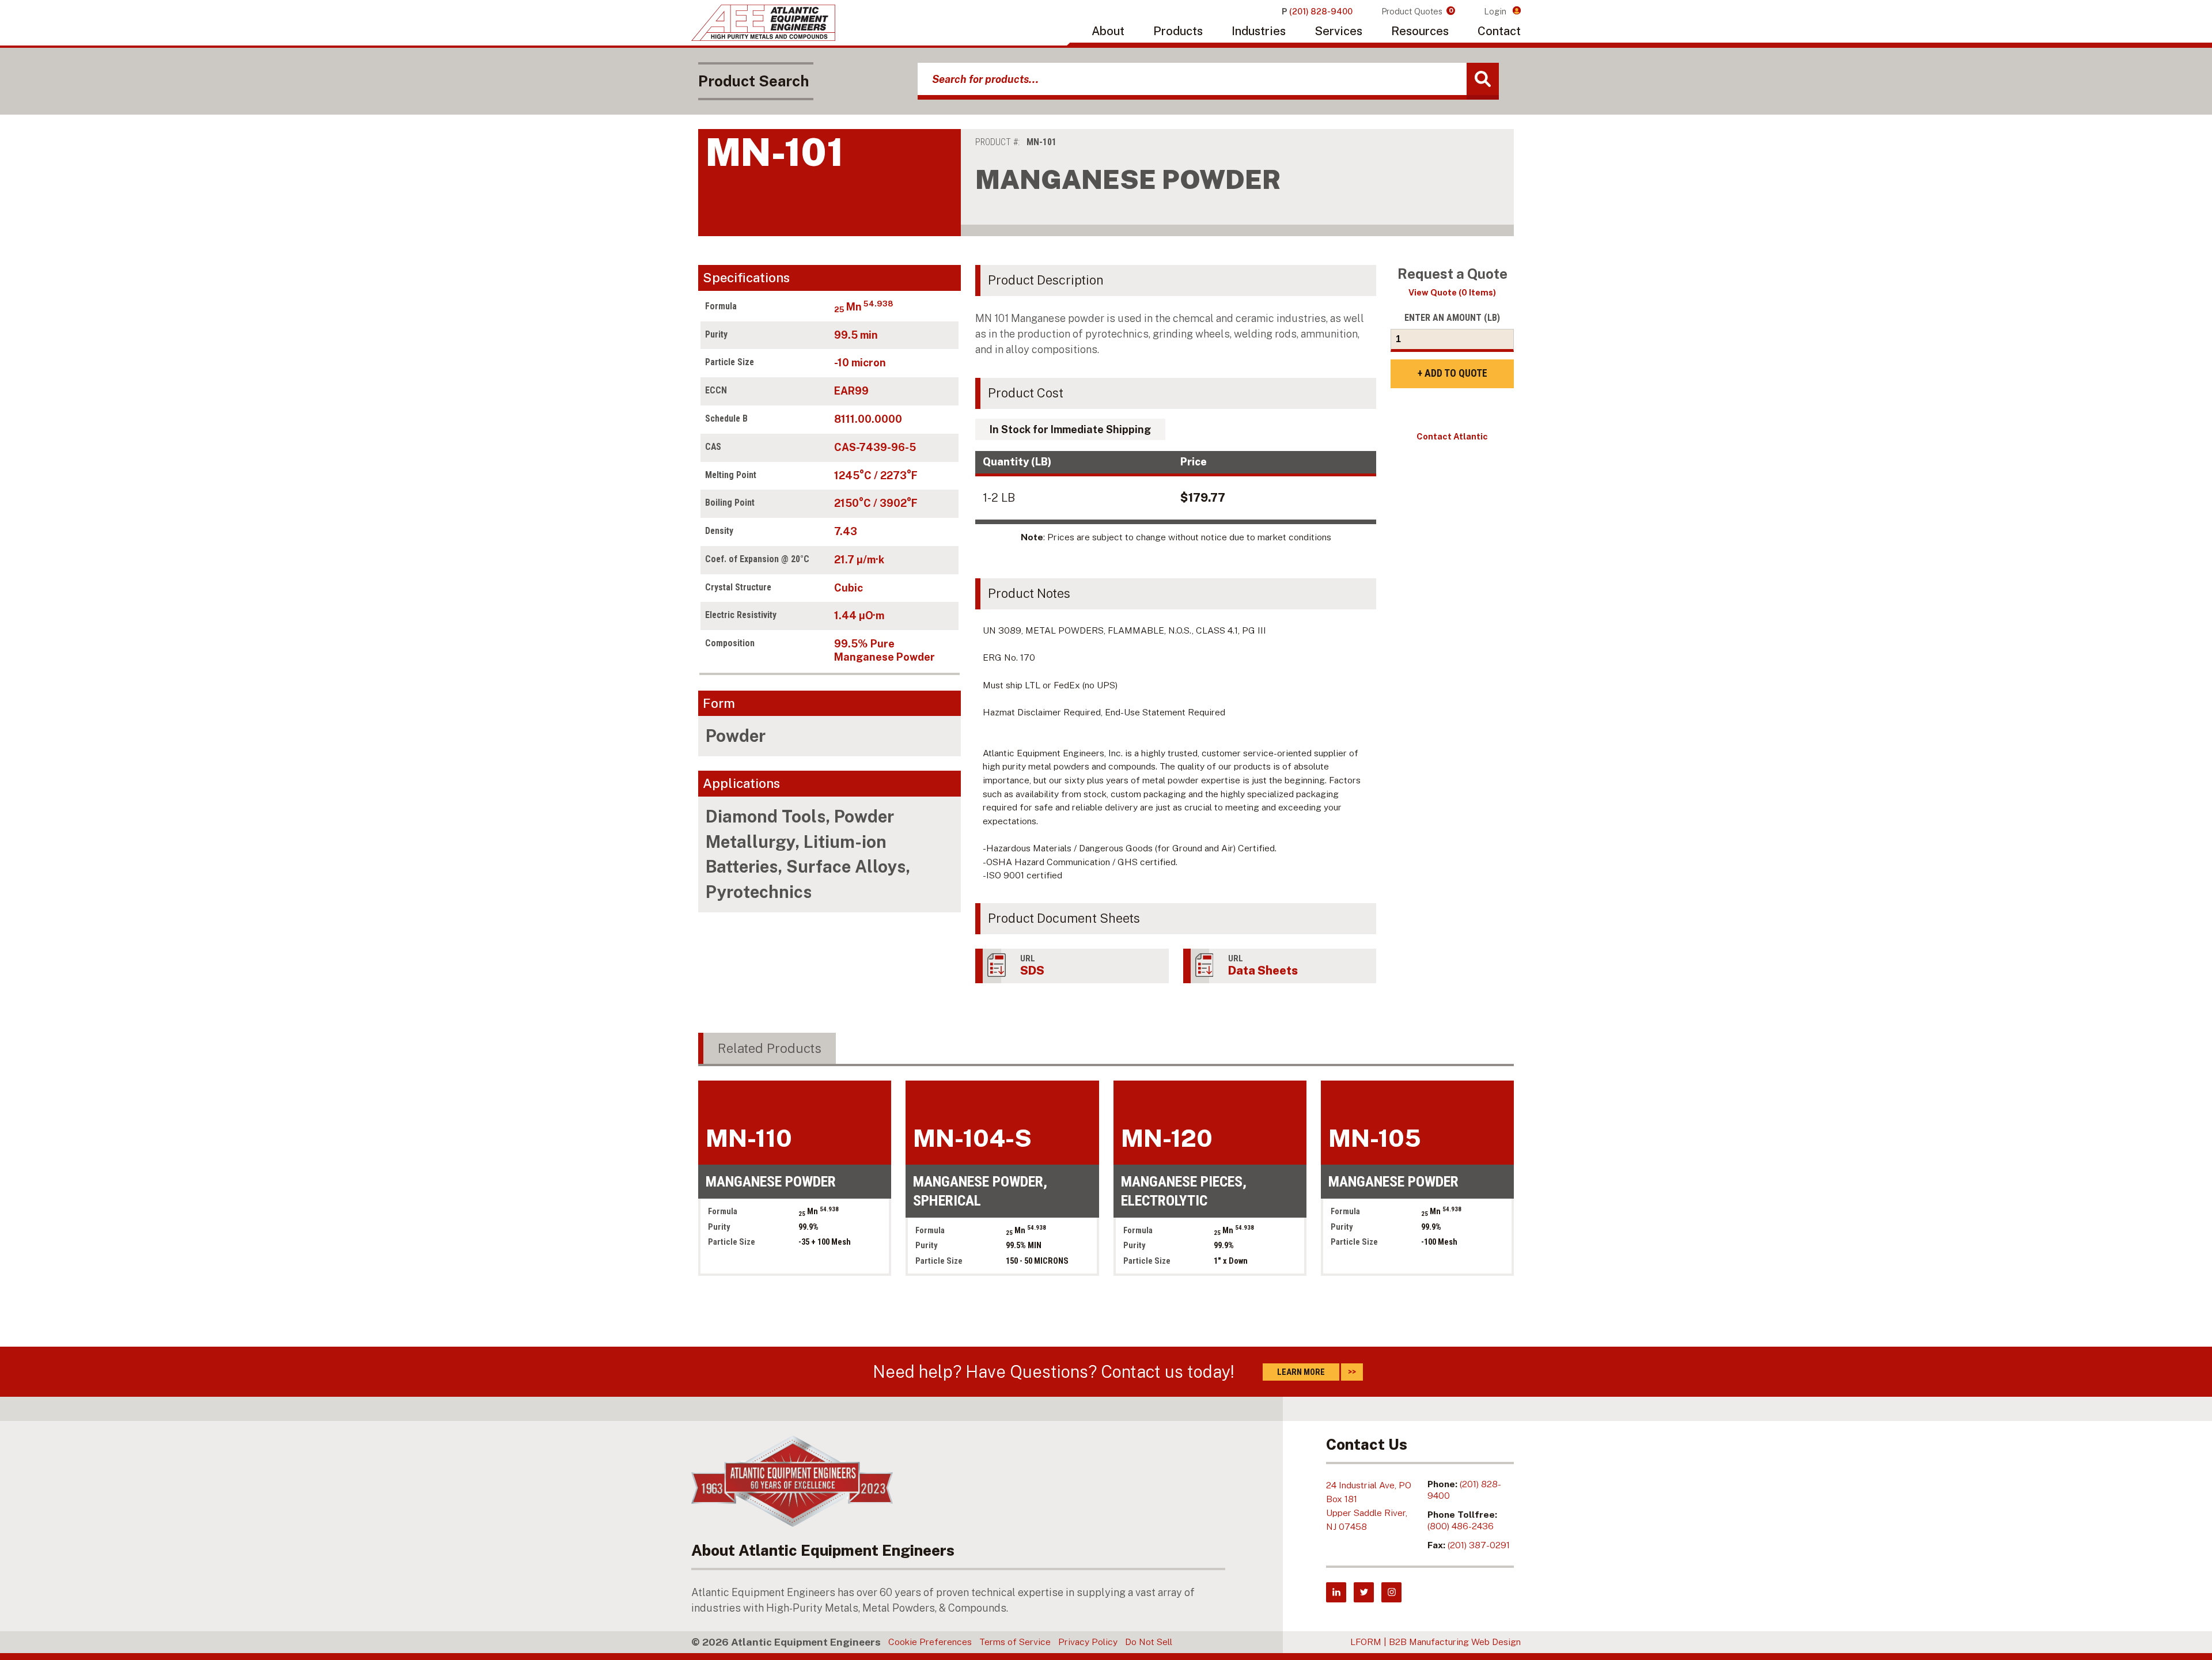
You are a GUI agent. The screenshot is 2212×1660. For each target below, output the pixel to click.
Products (1178, 31)
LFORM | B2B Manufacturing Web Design (1435, 1642)
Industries (1259, 31)
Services (1338, 31)
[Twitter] (1364, 1592)
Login (1496, 11)
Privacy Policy (1088, 1642)
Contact (1499, 31)
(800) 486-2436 (1461, 1526)
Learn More (1301, 1372)
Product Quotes (1417, 11)
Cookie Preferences (930, 1642)
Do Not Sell (1149, 1642)
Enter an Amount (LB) (1452, 318)
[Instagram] (1391, 1592)
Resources (1420, 31)
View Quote (1452, 292)
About (1108, 31)
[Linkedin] (1336, 1592)
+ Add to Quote (1452, 373)
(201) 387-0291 (1479, 1545)
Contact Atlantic (1452, 436)
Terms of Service (1015, 1642)
